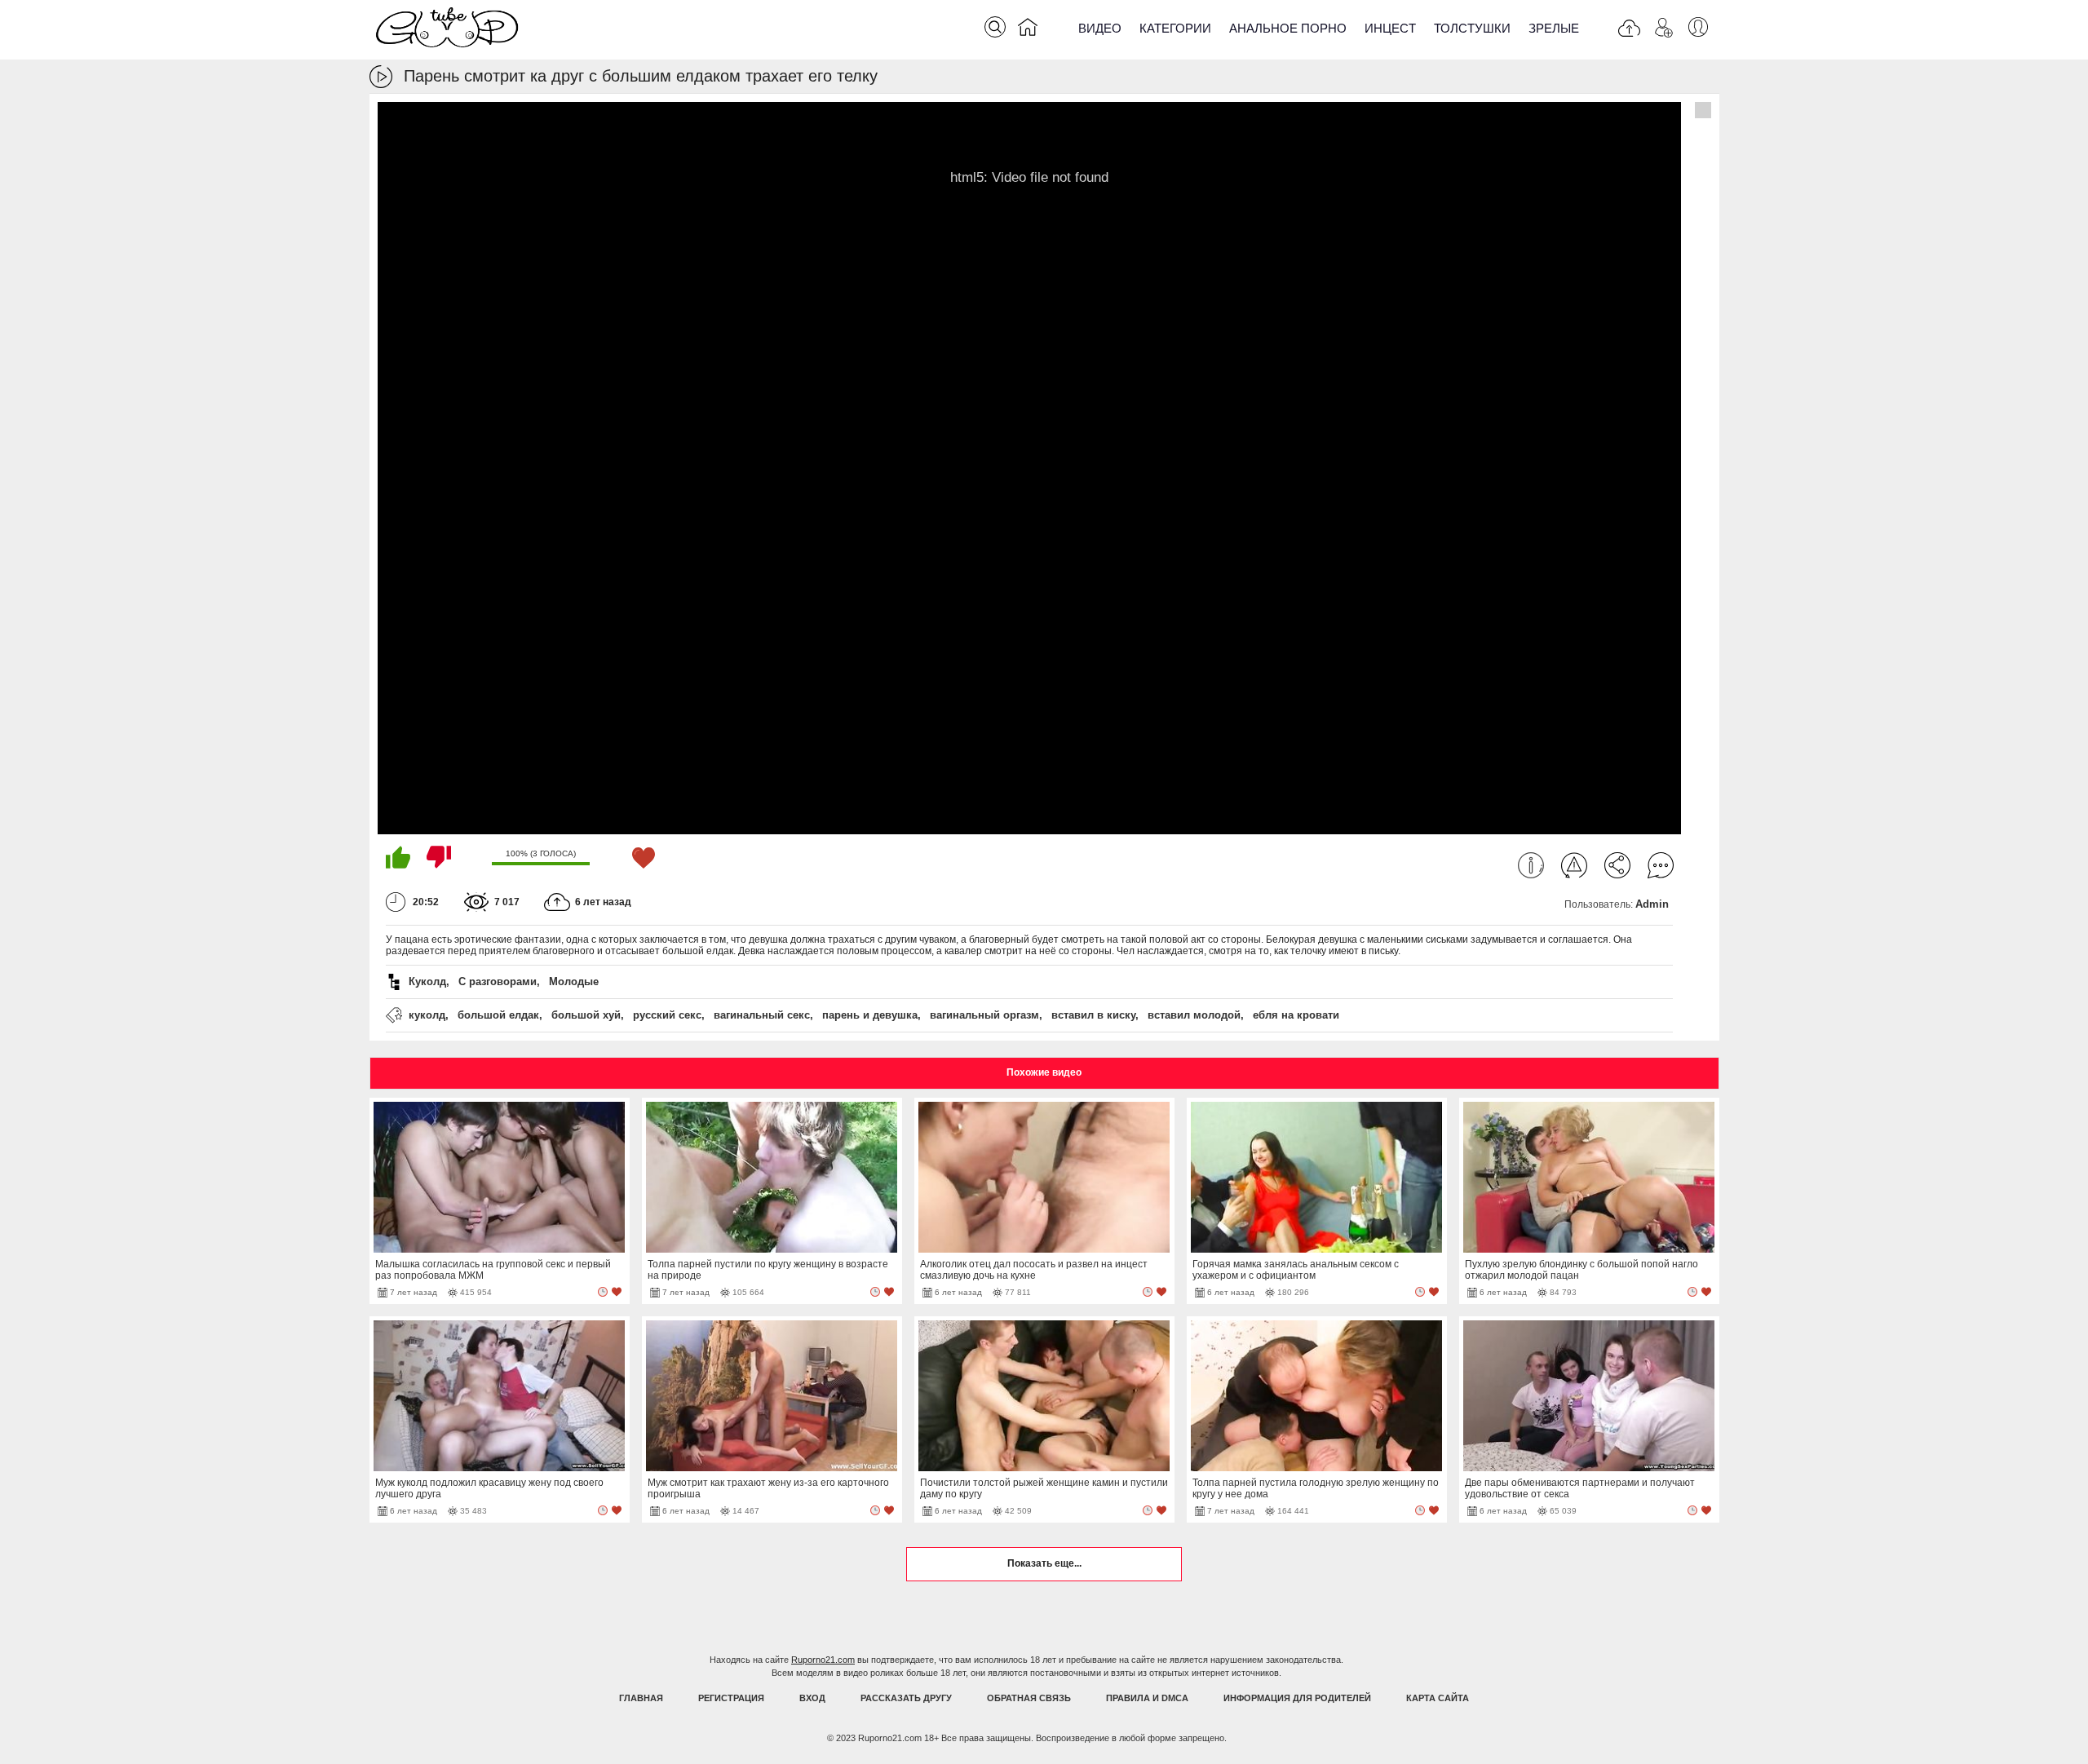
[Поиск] (995, 27)
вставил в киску (1093, 1015)
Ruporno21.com (823, 1660)
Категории (1175, 28)
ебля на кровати (1296, 1015)
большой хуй (586, 1015)
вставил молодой (1194, 1015)
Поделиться (1617, 865)
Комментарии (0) (1661, 865)
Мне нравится (398, 857)
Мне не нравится (439, 857)
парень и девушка (870, 1015)
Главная (641, 1698)
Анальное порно (1288, 28)
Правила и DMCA (1147, 1698)
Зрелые (1554, 28)
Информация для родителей (1297, 1698)
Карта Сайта (1438, 1698)
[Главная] (1028, 30)
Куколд (427, 981)
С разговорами (498, 981)
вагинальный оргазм (984, 1015)
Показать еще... (1044, 1563)
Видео (1100, 28)
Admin (1652, 904)
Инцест (1390, 28)
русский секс (667, 1015)
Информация (1531, 865)
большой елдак (498, 1015)
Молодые (574, 981)
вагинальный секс (762, 1015)
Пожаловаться (1574, 865)
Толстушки (1472, 28)
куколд (427, 1015)
